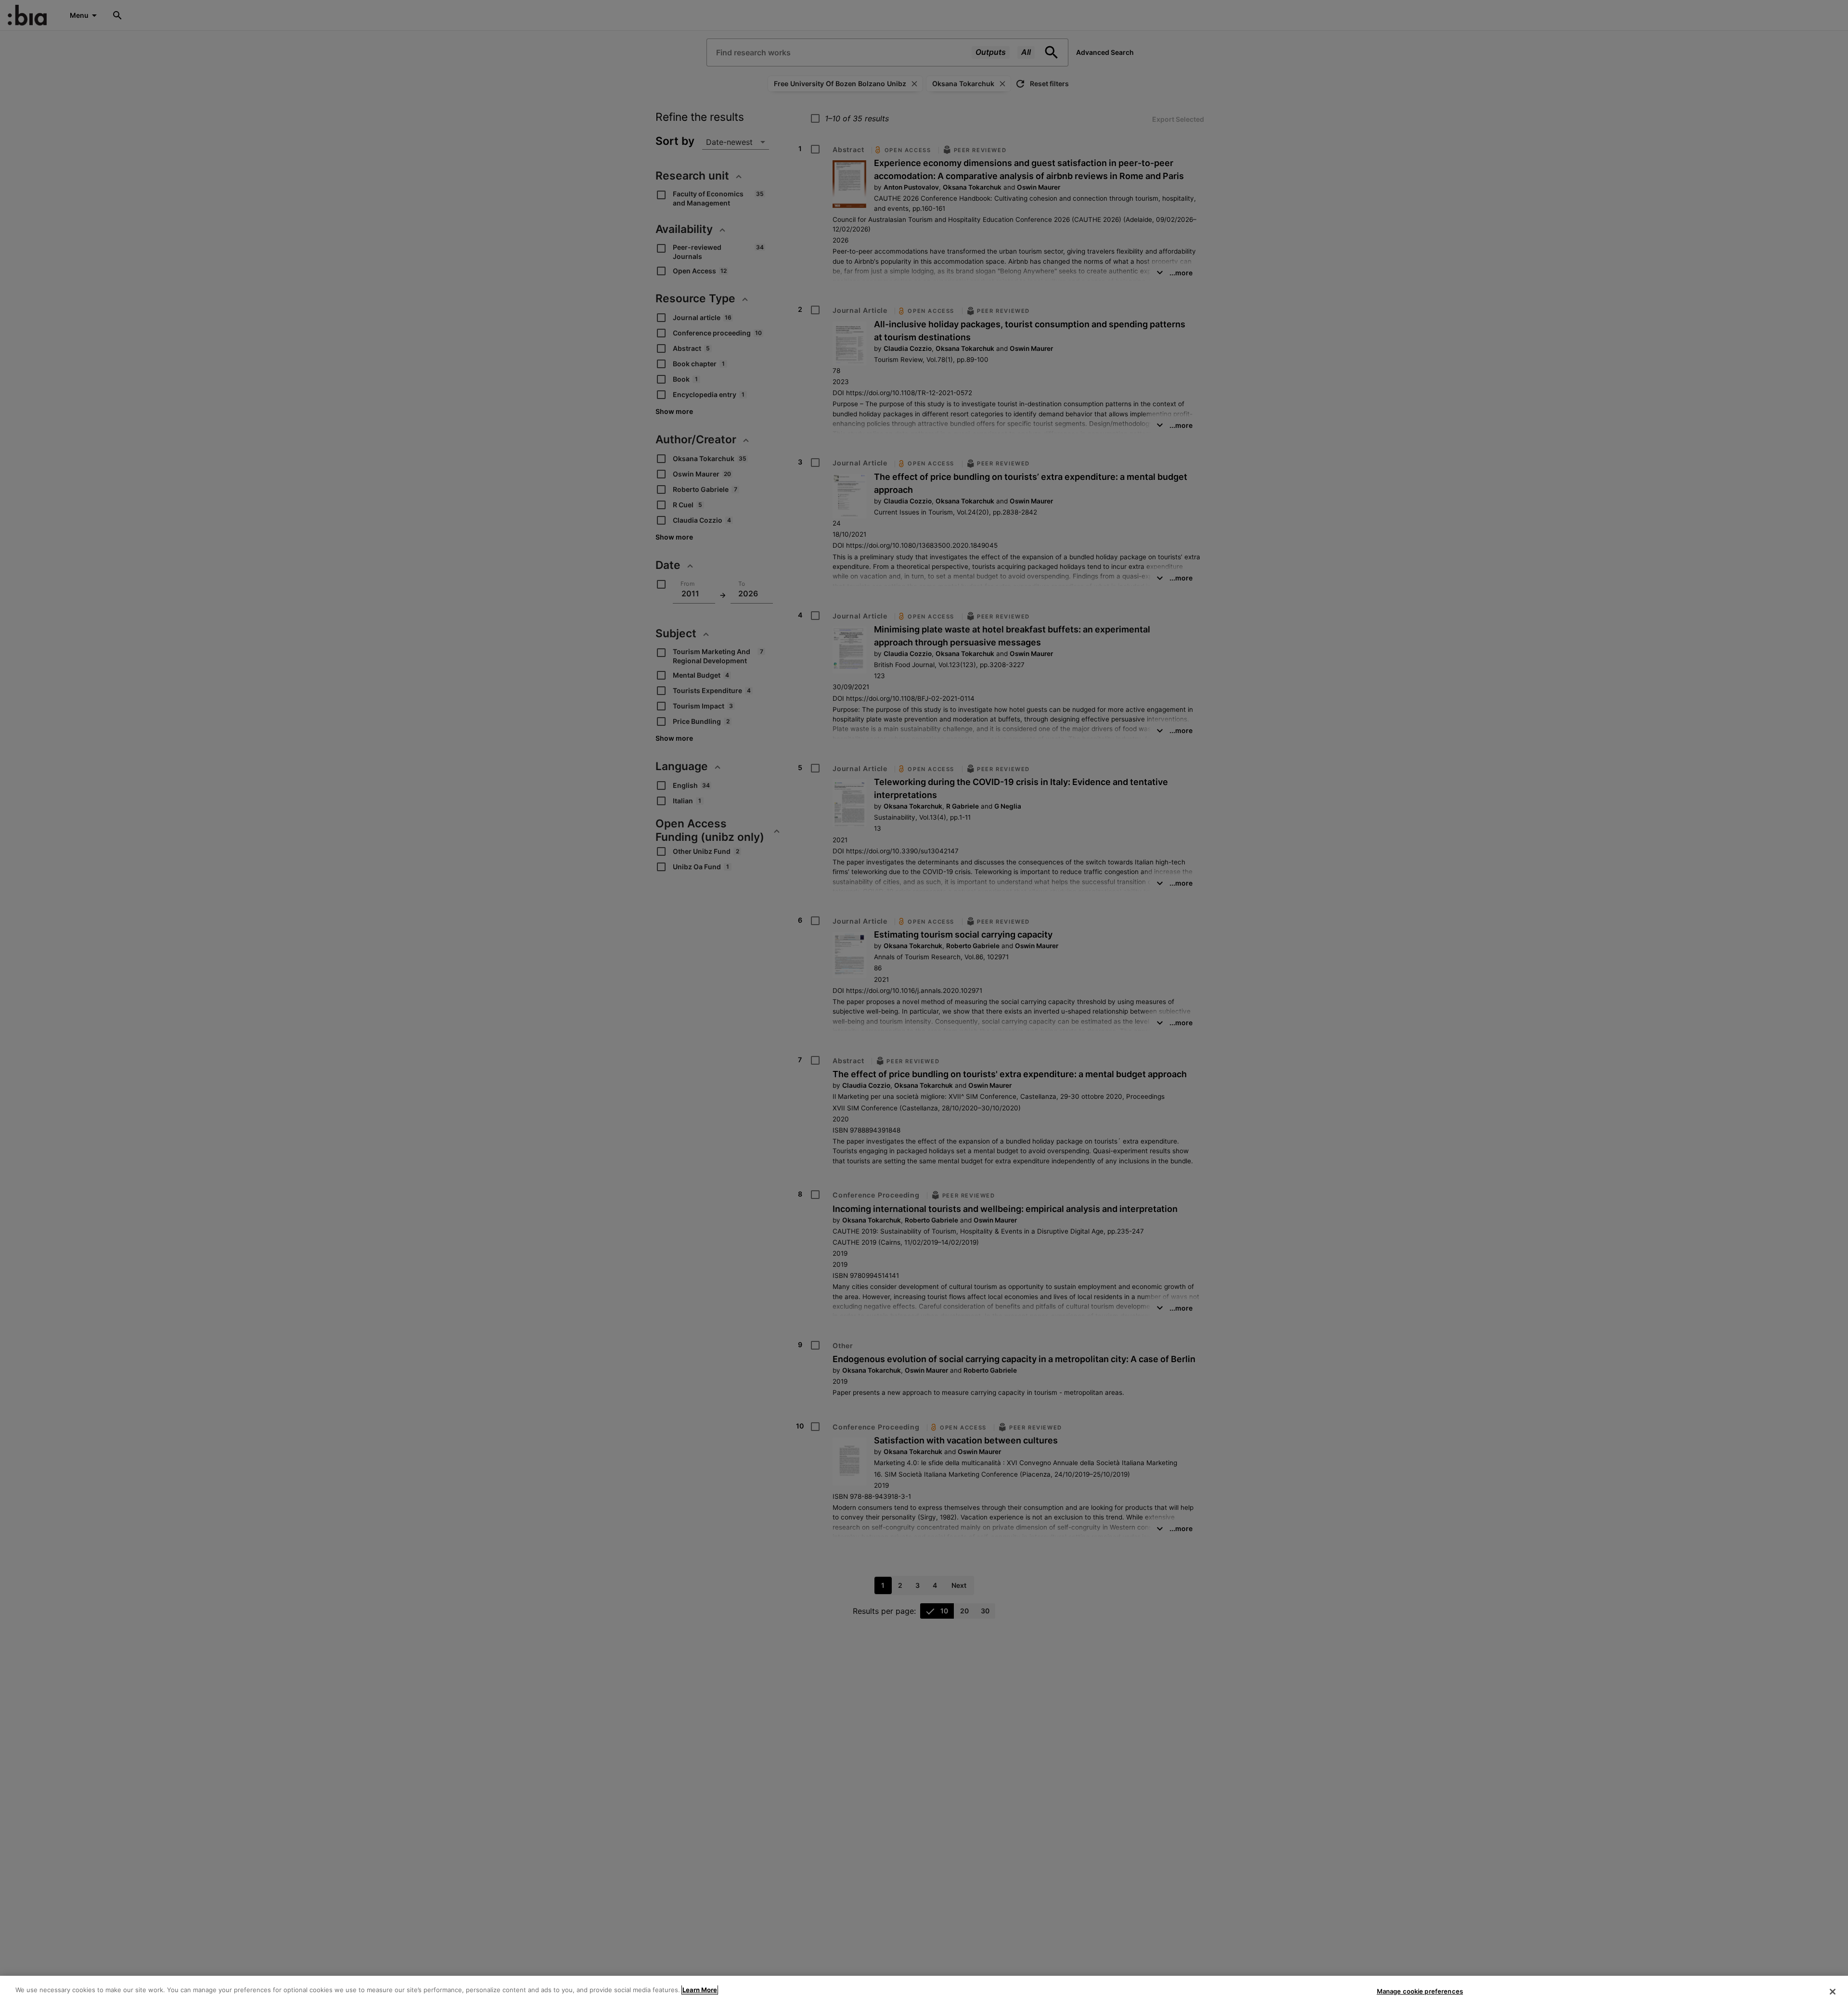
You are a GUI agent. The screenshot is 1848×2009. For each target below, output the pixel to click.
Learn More (700, 1990)
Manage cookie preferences (1420, 1991)
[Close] (1833, 1992)
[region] (924, 1992)
